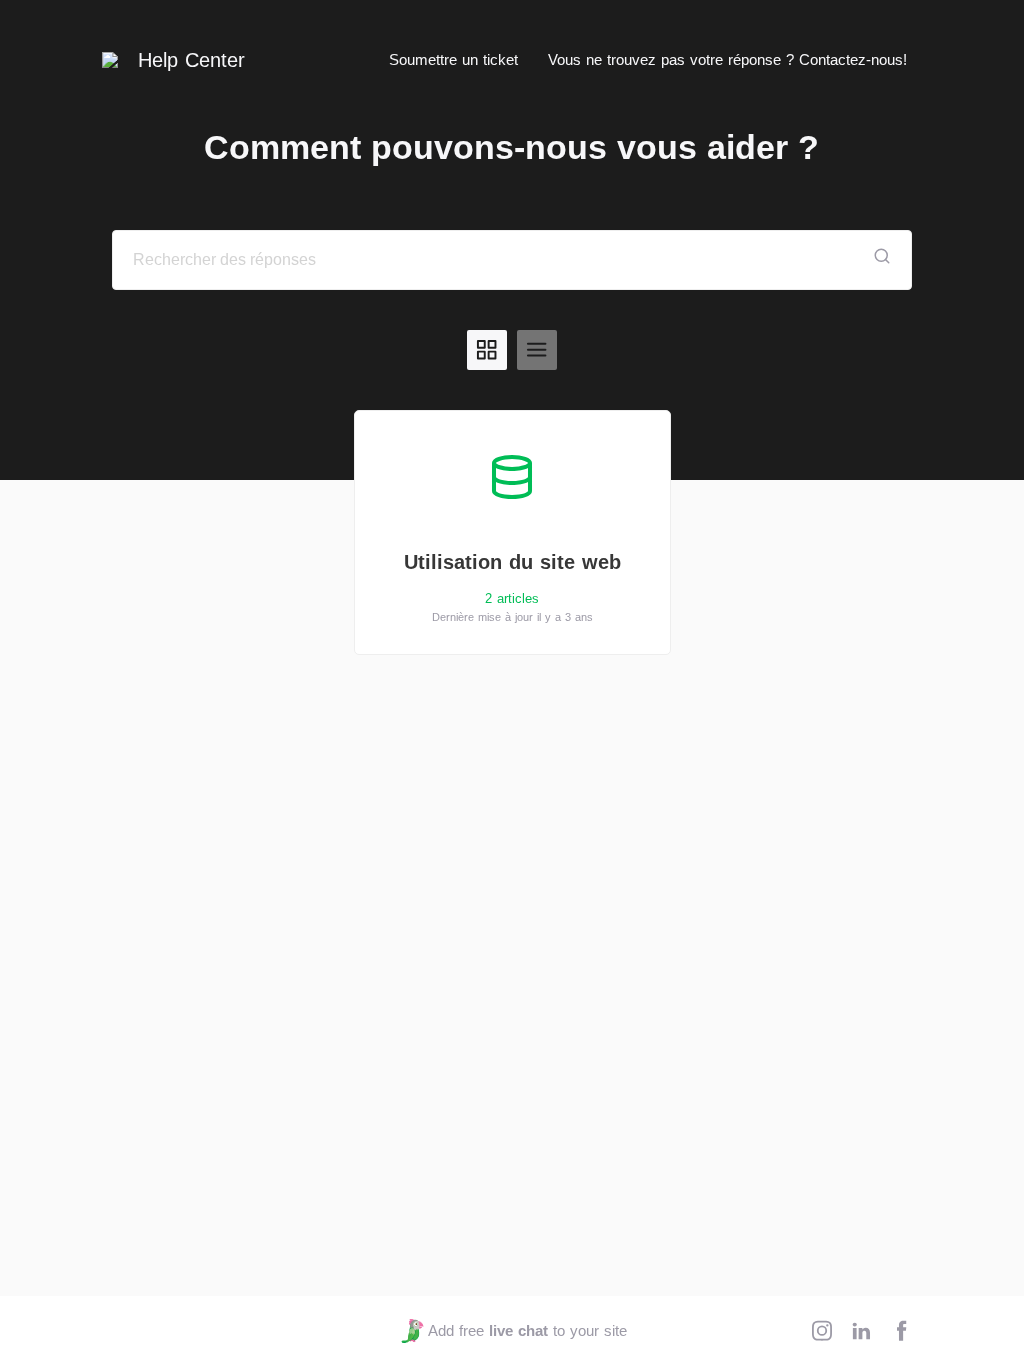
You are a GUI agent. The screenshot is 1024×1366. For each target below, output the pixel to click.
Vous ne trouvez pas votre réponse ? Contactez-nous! (727, 59)
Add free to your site (527, 1330)
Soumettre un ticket (453, 59)
